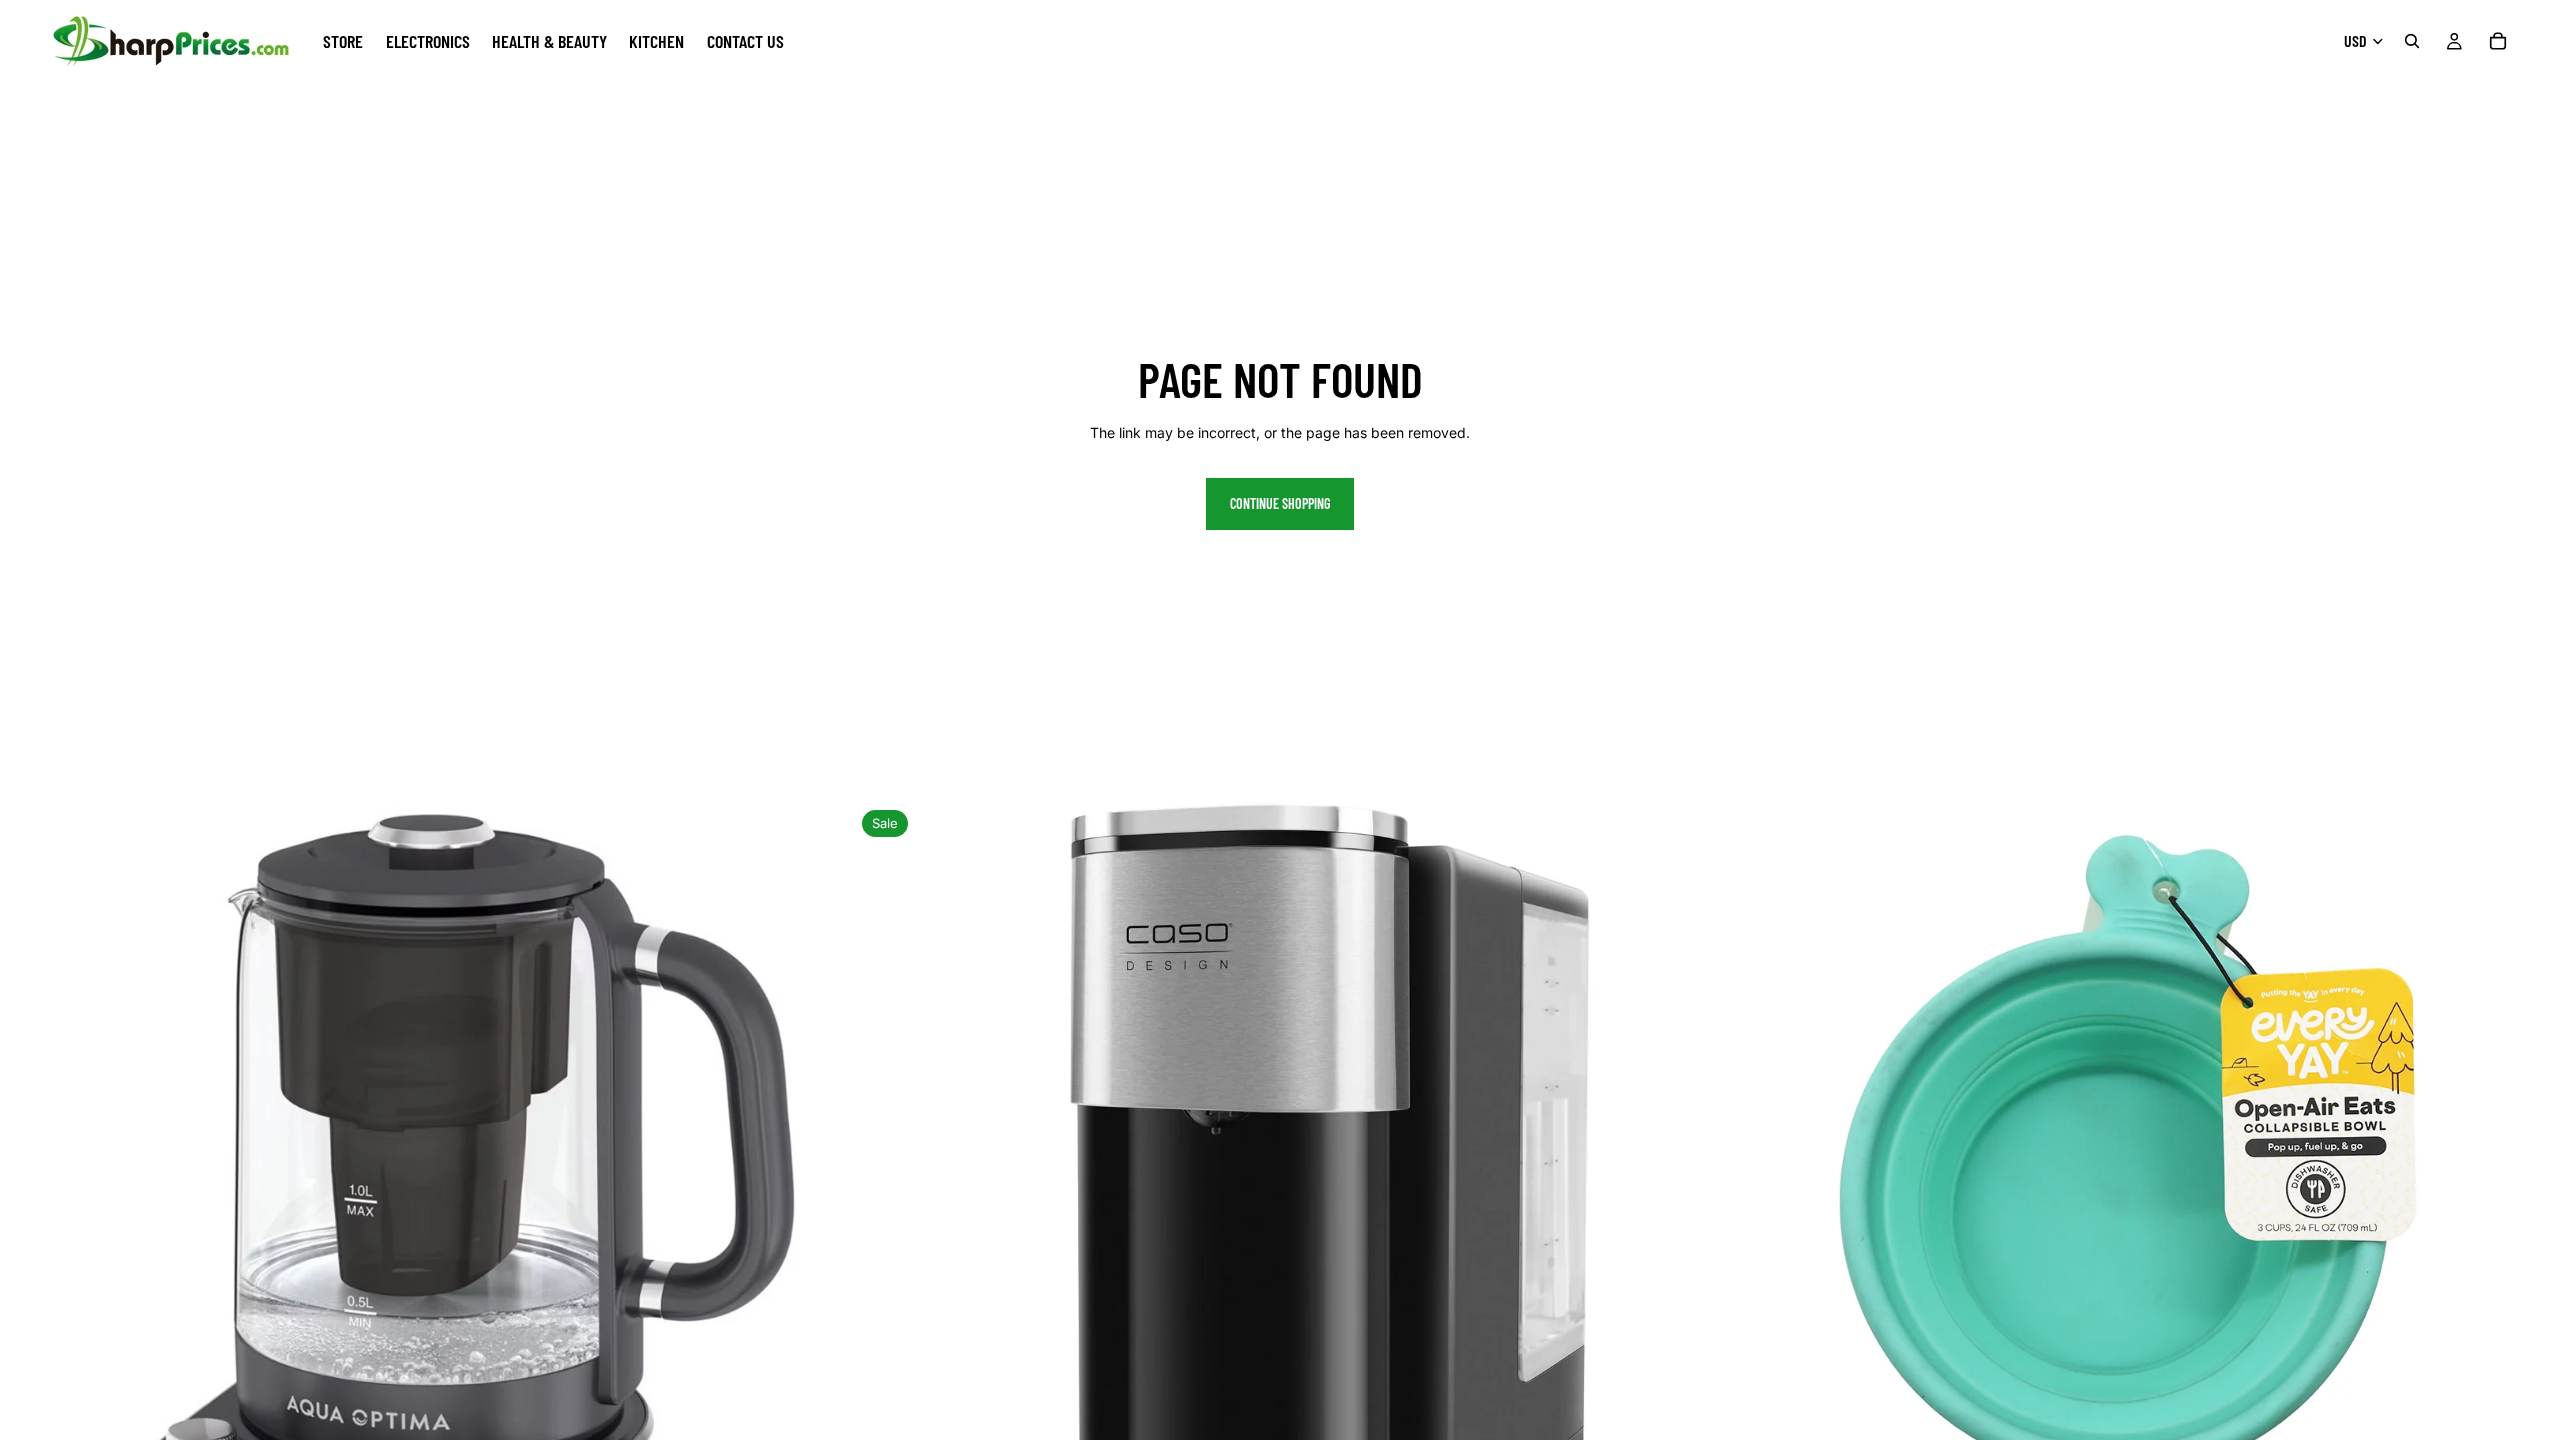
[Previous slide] (30, 1229)
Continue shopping (1280, 503)
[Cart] (2498, 41)
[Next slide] (823, 1229)
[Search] (2412, 41)
